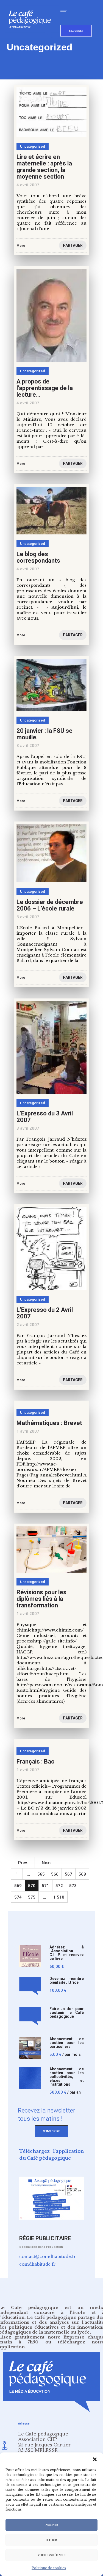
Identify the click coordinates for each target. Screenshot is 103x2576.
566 (55, 1874)
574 (18, 1897)
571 (45, 1886)
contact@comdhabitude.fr (48, 2256)
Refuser (51, 2540)
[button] (95, 2459)
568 (82, 1874)
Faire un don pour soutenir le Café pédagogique (67, 2013)
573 (73, 1886)
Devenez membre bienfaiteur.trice (67, 1981)
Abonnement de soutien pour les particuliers (67, 2043)
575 (32, 1897)
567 (69, 1874)
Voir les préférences (52, 2555)
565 (41, 1874)
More (21, 1718)
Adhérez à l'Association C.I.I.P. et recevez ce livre (67, 1953)
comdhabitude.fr (37, 2264)
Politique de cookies (49, 2568)
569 (18, 1886)
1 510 (59, 1897)
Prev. (23, 1863)
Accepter (52, 2525)
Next (46, 1863)
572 (59, 1886)
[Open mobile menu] (66, 12)
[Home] (32, 37)
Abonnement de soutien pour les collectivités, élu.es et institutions (67, 2077)
